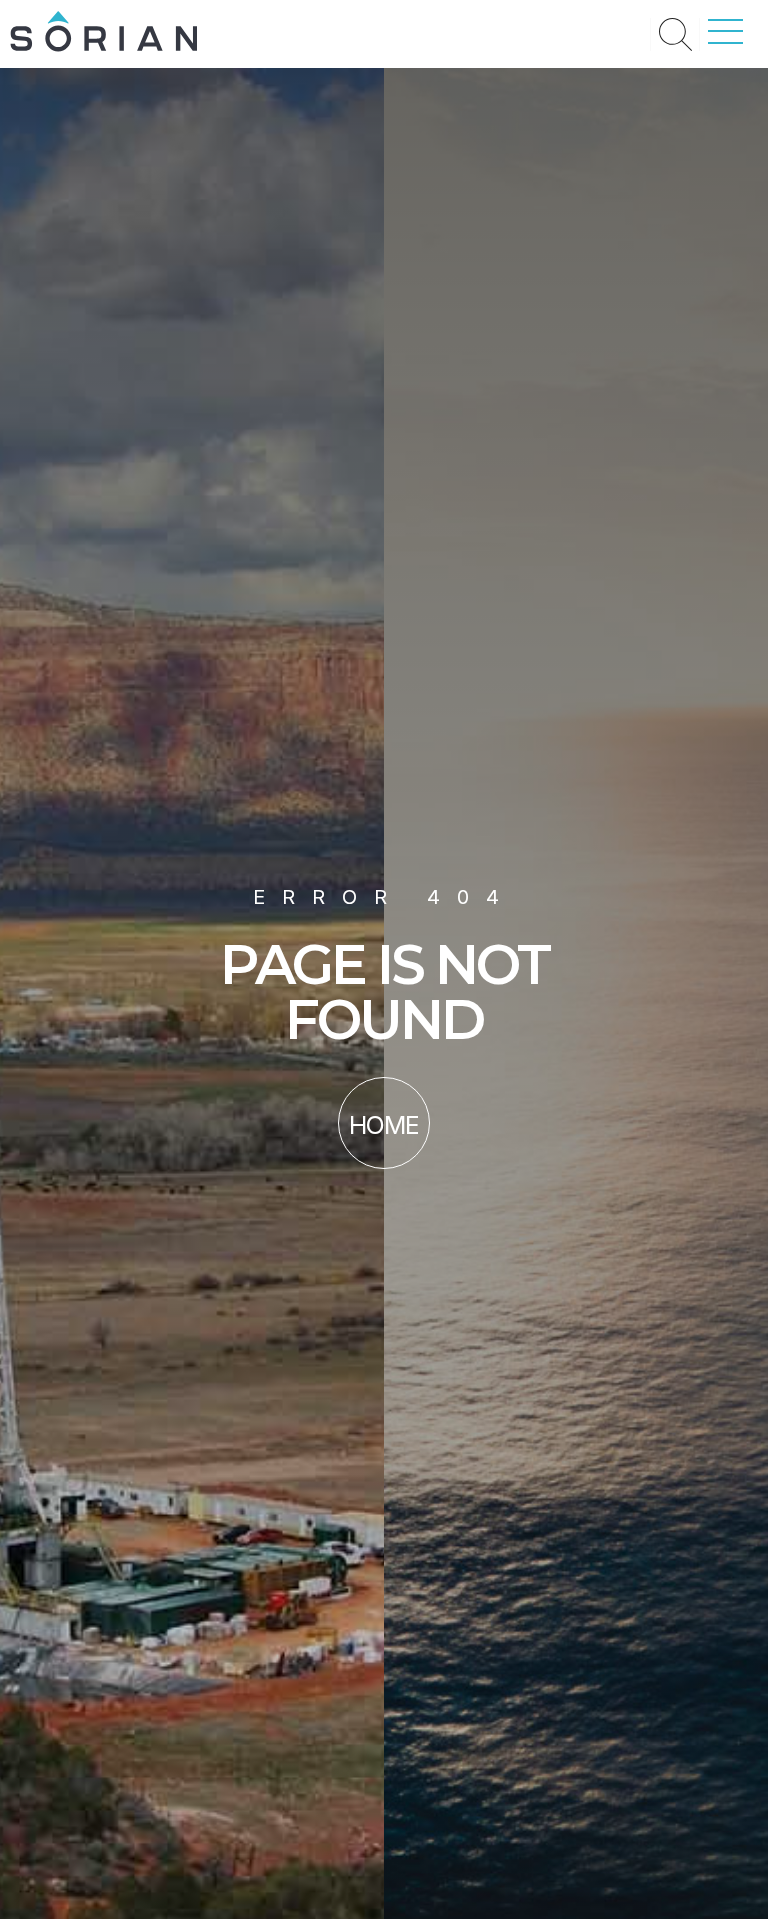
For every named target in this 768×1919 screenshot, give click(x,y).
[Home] (103, 46)
